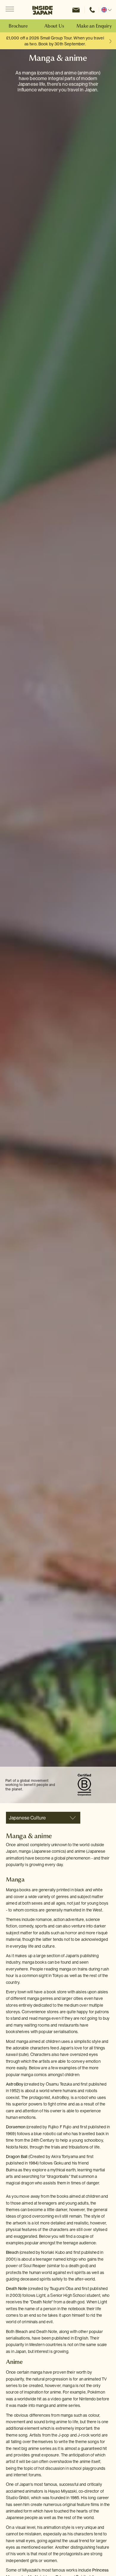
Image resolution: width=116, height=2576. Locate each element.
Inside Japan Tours (43, 10)
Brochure (18, 26)
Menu (10, 10)
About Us (54, 26)
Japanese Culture (27, 1818)
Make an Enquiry (94, 26)
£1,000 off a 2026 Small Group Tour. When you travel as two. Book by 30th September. (55, 41)
